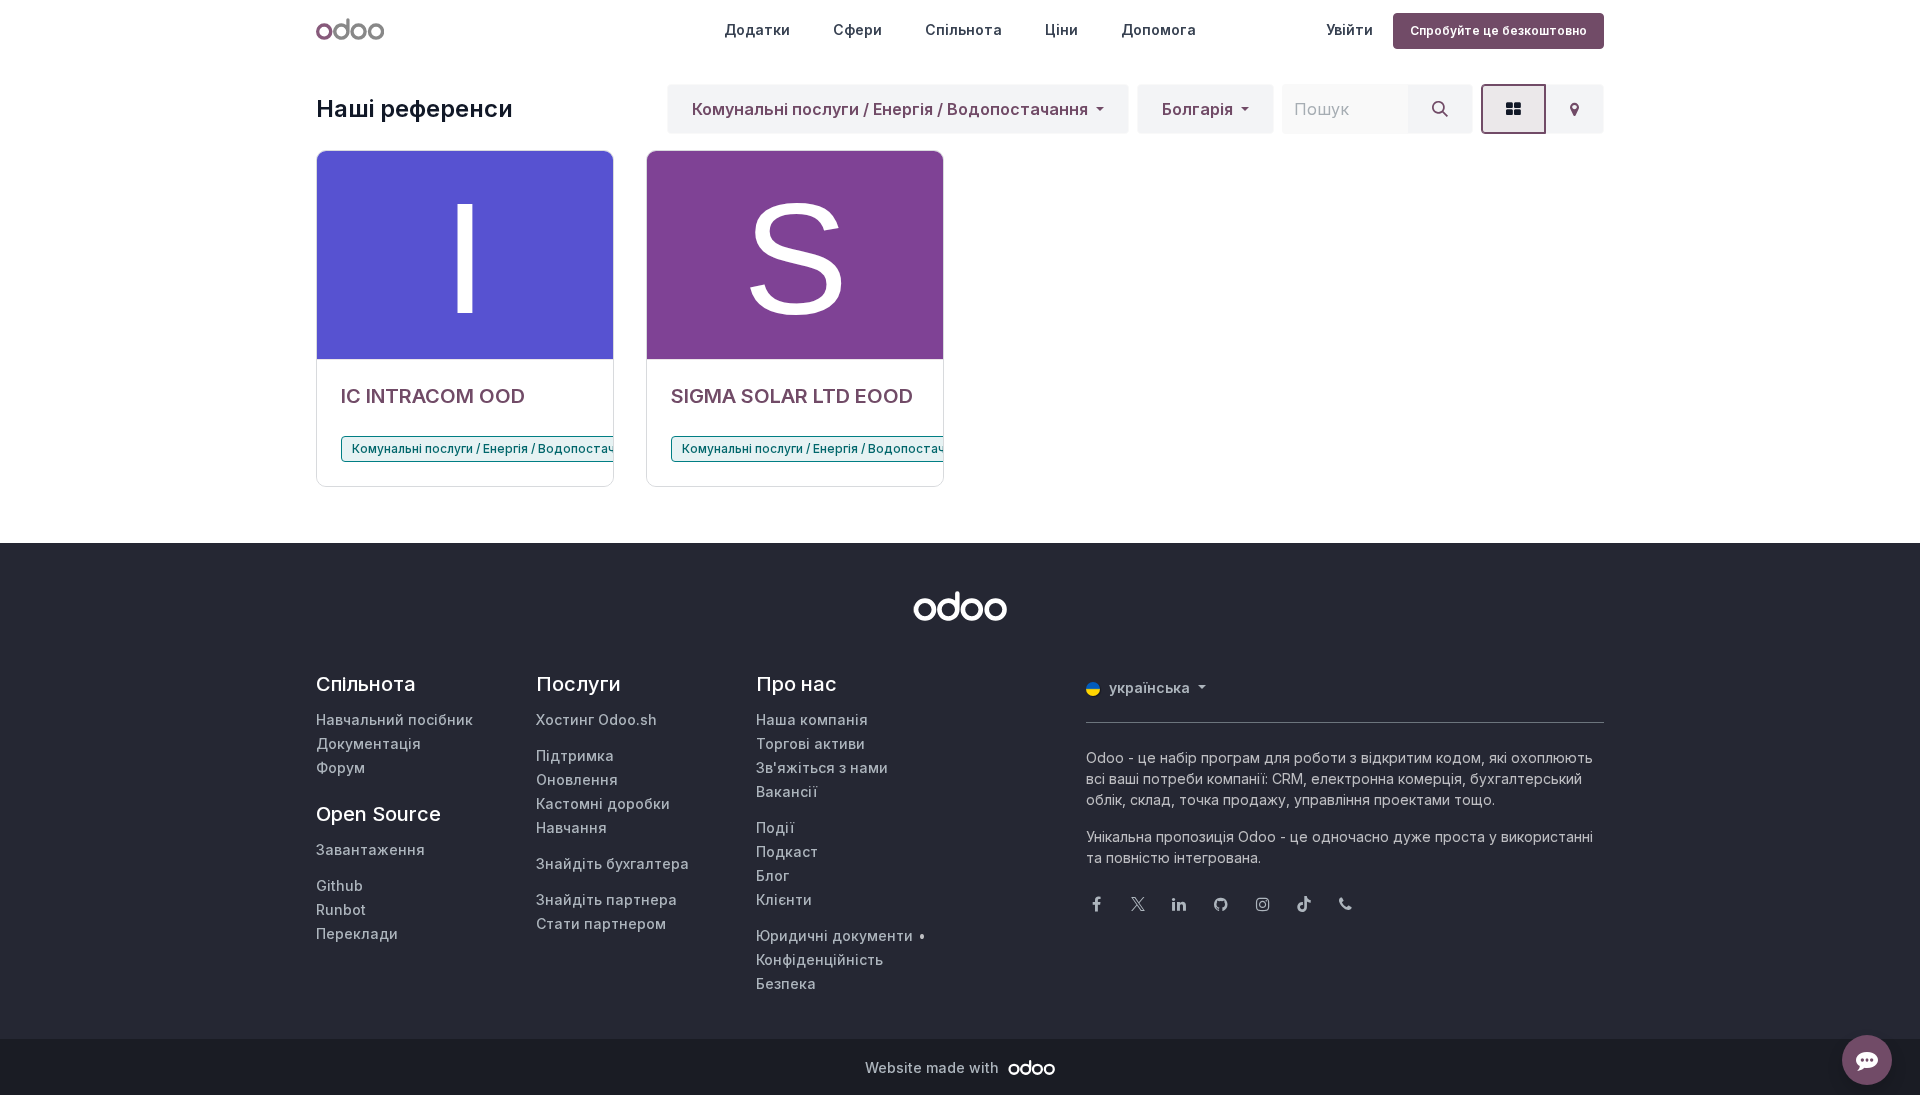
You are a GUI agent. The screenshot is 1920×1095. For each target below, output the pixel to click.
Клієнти (784, 899)
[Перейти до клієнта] (465, 255)
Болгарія (1197, 109)
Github (339, 885)
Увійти (1349, 29)
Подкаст (787, 851)
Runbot (341, 909)
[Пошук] (1440, 109)
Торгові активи (810, 743)
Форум (340, 767)
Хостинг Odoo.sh (596, 719)
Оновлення (577, 779)
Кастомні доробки (603, 803)
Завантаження (370, 849)
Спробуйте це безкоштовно (1498, 30)
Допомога (1158, 29)
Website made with (934, 1067)
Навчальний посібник (394, 719)
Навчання (571, 827)
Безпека (786, 983)
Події (775, 827)
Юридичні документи (834, 935)
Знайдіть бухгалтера (612, 863)
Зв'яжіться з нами (822, 767)
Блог (772, 875)
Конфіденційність (819, 959)
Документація (368, 743)
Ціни (1061, 29)
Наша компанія (812, 719)
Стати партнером (601, 923)
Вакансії (786, 791)
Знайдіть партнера (606, 899)
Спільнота (963, 29)
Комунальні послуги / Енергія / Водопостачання (890, 109)
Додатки (757, 29)
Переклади (357, 933)
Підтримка (575, 755)
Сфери (857, 29)
